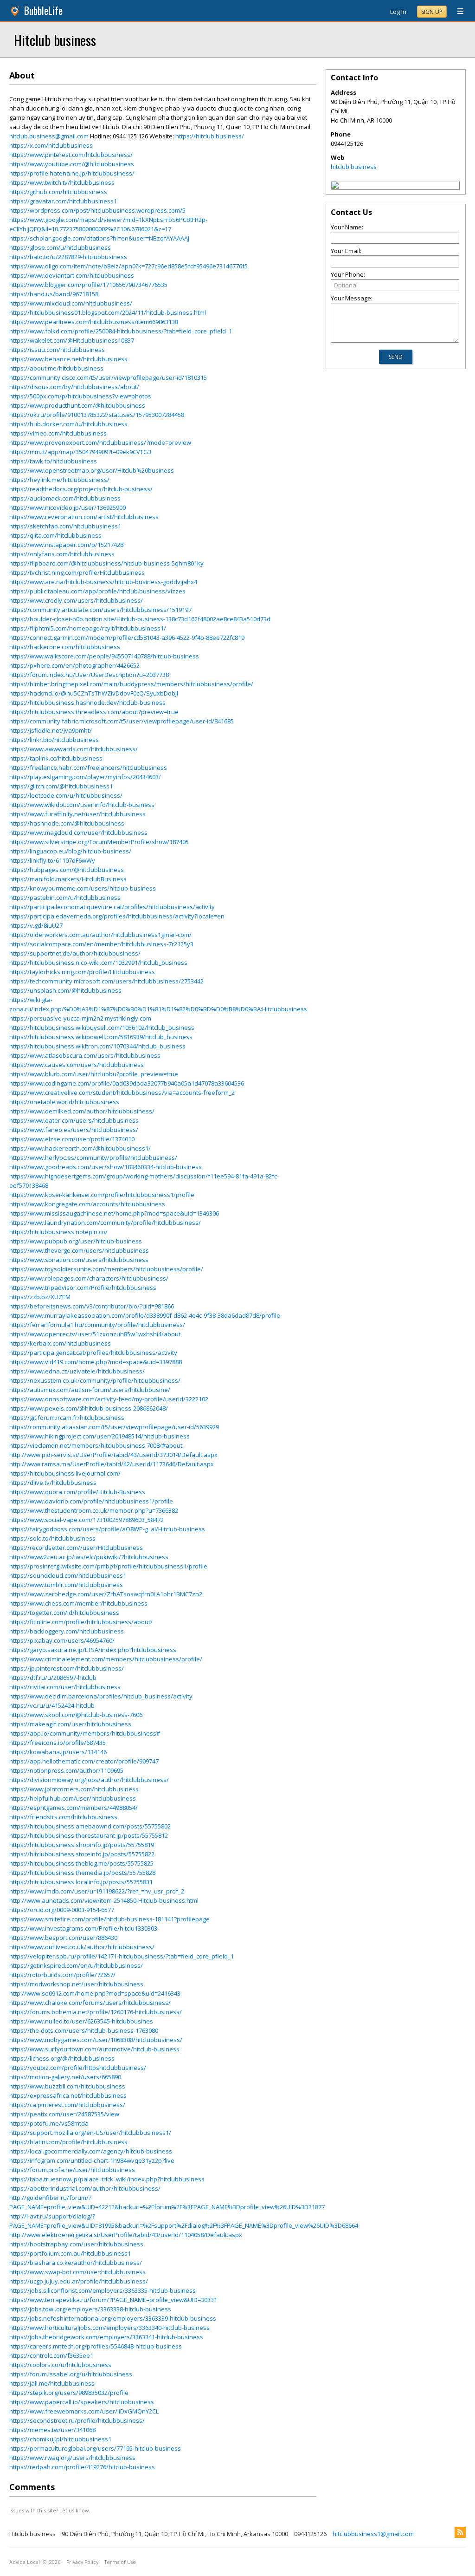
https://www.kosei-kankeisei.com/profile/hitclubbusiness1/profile (102, 1195)
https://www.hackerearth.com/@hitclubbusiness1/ (80, 1148)
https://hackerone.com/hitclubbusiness (65, 647)
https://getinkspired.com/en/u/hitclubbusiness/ (76, 1965)
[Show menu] (457, 12)
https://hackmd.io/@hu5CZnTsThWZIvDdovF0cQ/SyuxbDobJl (94, 693)
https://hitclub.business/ (210, 136)
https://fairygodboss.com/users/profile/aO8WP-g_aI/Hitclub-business (107, 1529)
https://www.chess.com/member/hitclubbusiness (78, 1603)
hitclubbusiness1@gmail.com (373, 2534)
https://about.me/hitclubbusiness (56, 368)
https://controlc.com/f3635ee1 (51, 2355)
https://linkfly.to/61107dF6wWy (52, 860)
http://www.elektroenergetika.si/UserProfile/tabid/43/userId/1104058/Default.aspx (126, 2235)
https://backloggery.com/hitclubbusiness (67, 1631)
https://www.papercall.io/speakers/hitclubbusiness (82, 2402)
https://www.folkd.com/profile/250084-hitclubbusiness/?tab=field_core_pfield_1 (121, 331)
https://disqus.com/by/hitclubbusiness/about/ (74, 387)
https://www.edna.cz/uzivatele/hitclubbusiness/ (77, 1371)
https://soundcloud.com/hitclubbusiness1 (68, 1575)
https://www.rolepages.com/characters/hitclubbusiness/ (89, 1278)
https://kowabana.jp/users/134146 (58, 1752)
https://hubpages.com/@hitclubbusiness (67, 870)
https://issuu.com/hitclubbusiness (57, 350)
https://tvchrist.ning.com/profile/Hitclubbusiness (77, 572)
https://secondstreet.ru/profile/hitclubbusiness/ (77, 2420)
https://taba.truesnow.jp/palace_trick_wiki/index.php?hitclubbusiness (107, 2179)
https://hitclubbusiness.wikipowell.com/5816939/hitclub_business (101, 1037)
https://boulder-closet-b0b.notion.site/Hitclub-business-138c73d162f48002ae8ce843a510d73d (140, 619)
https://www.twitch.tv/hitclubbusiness (62, 182)
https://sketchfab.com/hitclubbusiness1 (65, 526)
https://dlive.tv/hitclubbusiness (53, 1483)
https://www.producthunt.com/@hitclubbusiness (77, 405)
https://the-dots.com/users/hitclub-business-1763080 (84, 2030)
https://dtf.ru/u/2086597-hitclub (53, 1678)
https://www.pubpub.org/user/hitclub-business (76, 1241)
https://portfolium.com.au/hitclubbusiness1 (70, 2253)
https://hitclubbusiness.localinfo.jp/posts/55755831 (81, 1882)
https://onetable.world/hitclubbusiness (64, 1102)
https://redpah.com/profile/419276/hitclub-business (82, 2467)
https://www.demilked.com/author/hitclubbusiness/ (82, 1111)
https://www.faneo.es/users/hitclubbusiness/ (74, 1130)
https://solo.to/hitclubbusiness (52, 1538)
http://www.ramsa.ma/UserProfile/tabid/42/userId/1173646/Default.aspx (112, 1464)
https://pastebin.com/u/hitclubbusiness (65, 898)
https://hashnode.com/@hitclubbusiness (67, 823)
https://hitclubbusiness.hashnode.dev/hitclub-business (87, 703)
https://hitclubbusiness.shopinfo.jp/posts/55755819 (82, 1845)
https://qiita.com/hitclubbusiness (55, 535)
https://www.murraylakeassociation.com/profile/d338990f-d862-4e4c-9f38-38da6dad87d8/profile (145, 1315)
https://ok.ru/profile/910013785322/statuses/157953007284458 (97, 415)
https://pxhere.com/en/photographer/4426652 (74, 665)
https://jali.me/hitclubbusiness (52, 2383)
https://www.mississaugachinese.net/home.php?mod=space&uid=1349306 (114, 1213)
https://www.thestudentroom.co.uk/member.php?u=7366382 (94, 1510)
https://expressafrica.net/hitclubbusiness (68, 2095)
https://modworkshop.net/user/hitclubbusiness (76, 1984)
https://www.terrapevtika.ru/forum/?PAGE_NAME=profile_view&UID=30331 (113, 2300)
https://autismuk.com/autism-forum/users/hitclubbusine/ (90, 1390)
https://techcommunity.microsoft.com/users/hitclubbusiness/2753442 (106, 981)
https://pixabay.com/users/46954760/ (62, 1640)
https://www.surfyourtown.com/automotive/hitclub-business (94, 2049)
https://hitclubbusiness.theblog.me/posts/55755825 (81, 1863)
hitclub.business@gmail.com (49, 136)
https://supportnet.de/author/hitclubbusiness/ (75, 953)
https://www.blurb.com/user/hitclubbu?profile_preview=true (94, 1074)
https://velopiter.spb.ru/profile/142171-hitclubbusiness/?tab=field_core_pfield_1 (122, 1956)
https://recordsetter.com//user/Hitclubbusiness (76, 1548)
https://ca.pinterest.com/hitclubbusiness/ (67, 2105)
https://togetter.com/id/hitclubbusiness (64, 1613)
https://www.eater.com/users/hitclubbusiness (74, 1120)
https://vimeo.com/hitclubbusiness (58, 433)
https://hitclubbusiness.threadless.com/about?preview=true (94, 712)
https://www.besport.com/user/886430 (63, 1938)
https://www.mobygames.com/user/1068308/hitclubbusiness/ (96, 2040)
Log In (398, 12)
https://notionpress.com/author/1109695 (66, 1770)
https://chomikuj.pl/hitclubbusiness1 (60, 2439)
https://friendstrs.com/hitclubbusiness (63, 1817)
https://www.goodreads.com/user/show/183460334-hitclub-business (106, 1167)
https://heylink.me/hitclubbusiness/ (59, 480)
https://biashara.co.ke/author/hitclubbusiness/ (76, 2263)
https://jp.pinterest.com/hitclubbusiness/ (67, 1668)
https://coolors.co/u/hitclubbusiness (60, 2365)
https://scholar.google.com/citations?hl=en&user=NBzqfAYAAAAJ (99, 238)
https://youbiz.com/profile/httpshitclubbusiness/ (78, 2068)
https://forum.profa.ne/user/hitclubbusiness (72, 2170)
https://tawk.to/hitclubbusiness (53, 461)
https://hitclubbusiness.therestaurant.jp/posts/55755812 (89, 1835)
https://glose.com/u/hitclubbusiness (60, 247)
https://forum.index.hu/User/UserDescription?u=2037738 (89, 675)
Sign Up (432, 12)
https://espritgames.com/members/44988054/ (74, 1808)
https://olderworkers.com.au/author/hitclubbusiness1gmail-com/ (100, 935)
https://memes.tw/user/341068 (52, 2430)
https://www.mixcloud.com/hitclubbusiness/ (71, 303)
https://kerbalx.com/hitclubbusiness (60, 1343)
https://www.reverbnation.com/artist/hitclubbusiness (84, 517)
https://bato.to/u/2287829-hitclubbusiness (68, 257)
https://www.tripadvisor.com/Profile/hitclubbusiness (83, 1288)
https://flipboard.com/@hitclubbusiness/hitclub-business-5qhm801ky (106, 563)
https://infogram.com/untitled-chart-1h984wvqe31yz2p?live (92, 2160)
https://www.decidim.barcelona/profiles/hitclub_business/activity (101, 1696)
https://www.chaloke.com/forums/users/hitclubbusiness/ (90, 2003)
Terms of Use (120, 2562)
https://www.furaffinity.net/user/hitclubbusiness (77, 814)
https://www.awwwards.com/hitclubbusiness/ (74, 749)
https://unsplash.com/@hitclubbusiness (65, 990)
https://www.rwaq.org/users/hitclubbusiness (72, 2458)
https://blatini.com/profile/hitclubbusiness (68, 2142)
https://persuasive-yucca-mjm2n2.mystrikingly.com (80, 1018)
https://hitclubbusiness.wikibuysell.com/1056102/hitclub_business (102, 1028)
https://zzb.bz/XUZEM (40, 1297)
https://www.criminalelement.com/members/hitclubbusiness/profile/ (106, 1659)
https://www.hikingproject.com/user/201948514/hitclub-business (99, 1436)
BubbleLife (43, 10)
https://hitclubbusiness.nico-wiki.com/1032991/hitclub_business (98, 963)
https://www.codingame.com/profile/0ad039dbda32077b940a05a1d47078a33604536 (127, 1083)
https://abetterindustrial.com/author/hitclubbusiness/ (85, 2188)
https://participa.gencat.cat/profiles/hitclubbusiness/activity (93, 1353)
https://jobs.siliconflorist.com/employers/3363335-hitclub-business (103, 2290)
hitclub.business (354, 167)
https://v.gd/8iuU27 (36, 925)
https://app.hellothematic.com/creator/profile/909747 (84, 1761)
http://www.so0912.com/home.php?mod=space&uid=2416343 (95, 1993)
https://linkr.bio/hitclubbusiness (54, 740)
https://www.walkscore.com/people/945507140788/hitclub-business (104, 656)
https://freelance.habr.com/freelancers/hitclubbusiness (88, 768)
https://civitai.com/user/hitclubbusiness (65, 1687)
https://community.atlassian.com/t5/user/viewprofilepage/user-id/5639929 (114, 1427)
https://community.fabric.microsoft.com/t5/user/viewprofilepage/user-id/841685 (122, 721)
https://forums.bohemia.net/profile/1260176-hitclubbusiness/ (96, 2012)
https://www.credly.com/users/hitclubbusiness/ (76, 600)
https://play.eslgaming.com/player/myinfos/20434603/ (85, 777)
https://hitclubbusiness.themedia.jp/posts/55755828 (82, 1873)
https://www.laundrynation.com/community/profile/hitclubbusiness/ (105, 1223)
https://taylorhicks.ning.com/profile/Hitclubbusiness (82, 972)
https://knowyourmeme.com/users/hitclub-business (83, 888)
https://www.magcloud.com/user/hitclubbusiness (78, 833)
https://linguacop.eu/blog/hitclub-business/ (70, 851)
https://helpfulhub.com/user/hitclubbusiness (73, 1798)
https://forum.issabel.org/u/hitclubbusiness (71, 2374)
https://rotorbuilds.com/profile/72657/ (62, 1975)
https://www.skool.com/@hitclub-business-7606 (76, 1715)
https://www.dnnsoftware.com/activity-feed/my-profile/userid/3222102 (109, 1399)
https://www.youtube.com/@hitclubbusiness (72, 164)
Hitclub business (55, 40)
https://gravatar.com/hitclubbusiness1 (63, 201)
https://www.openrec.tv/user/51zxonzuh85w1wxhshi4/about (95, 1334)
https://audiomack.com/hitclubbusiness (65, 498)
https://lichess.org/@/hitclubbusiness (62, 2058)
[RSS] (460, 2532)
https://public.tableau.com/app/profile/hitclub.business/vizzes (97, 591)
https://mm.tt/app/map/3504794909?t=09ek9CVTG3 (80, 452)
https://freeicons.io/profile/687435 (58, 1743)
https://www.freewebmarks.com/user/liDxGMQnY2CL (84, 2411)
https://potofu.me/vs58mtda (49, 2123)
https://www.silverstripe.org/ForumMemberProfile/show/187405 (99, 842)
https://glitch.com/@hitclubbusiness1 (61, 786)
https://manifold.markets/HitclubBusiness (68, 879)
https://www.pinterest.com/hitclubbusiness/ (71, 155)
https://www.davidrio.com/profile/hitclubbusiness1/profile (91, 1501)
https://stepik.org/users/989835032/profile (69, 2393)
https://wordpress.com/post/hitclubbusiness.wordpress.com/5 (97, 210)
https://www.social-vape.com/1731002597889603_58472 (87, 1520)
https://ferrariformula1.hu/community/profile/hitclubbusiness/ (97, 1325)
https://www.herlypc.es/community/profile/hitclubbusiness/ (93, 1158)
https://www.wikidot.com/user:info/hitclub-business (82, 805)
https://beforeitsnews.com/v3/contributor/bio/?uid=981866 (92, 1306)
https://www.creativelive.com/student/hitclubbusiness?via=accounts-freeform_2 (122, 1093)
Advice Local (25, 2562)
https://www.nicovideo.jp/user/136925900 (67, 507)
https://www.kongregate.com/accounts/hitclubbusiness (87, 1204)
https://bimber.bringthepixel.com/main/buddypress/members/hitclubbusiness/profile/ (131, 684)
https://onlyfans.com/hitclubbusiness (62, 554)
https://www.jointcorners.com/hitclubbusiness (74, 1789)
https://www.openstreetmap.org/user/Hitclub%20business (92, 470)
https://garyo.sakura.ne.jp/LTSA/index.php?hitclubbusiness (93, 1650)
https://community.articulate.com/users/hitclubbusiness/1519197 (100, 610)
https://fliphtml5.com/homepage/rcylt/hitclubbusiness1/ (88, 628)
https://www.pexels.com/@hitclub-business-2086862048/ (89, 1408)
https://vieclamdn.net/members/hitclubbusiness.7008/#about (96, 1445)
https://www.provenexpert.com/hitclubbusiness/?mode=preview (100, 442)
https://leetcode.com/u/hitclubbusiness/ (66, 795)
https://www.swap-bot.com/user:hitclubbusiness (77, 2272)
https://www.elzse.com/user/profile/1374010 (72, 1139)
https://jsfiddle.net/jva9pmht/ (51, 730)
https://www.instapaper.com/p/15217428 (66, 545)
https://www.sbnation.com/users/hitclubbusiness (79, 1260)
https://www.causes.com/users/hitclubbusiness (77, 1065)
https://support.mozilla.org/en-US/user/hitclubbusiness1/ (90, 2133)
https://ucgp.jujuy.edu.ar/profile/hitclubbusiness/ (79, 2281)
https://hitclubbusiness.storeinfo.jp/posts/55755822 (82, 1854)
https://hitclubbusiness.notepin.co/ (58, 1232)
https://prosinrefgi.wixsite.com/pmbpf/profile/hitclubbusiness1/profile (108, 1566)
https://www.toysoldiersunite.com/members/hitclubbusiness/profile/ (106, 1269)
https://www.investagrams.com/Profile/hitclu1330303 (83, 1928)
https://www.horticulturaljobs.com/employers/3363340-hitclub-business (109, 2328)
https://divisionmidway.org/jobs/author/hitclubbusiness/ (89, 1780)
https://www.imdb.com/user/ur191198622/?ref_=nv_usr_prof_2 (97, 1891)
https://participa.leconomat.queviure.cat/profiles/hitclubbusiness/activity (112, 907)
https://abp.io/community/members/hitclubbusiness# (85, 1733)
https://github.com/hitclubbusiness (58, 192)
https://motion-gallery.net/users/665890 (65, 2077)
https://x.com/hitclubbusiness (51, 145)
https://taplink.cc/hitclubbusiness (56, 758)
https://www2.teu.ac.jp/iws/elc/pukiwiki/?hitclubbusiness (89, 1557)
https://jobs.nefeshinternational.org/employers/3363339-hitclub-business (113, 2318)
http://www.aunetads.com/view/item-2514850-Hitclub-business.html (104, 1900)
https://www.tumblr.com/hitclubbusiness (66, 1585)
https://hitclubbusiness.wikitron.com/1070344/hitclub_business (97, 1046)
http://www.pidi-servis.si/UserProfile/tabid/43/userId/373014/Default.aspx (113, 1455)
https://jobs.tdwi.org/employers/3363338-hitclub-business (90, 2309)
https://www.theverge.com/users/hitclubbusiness (79, 1250)
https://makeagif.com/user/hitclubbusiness (70, 1724)
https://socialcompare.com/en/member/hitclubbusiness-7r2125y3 (101, 944)
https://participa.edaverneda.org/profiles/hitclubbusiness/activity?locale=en (117, 916)
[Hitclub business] (335, 187)
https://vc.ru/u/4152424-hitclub (52, 1705)
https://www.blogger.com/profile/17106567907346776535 (88, 285)
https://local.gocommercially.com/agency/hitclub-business (91, 2151)
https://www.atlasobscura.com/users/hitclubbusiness (85, 1055)
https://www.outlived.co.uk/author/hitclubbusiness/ (82, 1947)
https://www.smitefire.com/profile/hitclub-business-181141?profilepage (109, 1919)
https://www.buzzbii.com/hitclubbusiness (67, 2086)
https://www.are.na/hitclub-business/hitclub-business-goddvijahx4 (103, 582)
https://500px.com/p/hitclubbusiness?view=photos (80, 396)
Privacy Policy (82, 2562)
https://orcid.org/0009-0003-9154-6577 (62, 1910)
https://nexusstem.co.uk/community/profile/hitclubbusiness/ (95, 1380)
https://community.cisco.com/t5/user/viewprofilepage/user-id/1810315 (108, 377)
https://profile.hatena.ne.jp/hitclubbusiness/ (72, 173)
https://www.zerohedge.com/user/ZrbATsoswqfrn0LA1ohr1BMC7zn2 (106, 1594)
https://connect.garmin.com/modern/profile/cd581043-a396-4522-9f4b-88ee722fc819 (127, 637)
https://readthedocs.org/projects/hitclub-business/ (81, 489)
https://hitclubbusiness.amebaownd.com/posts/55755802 (90, 1826)
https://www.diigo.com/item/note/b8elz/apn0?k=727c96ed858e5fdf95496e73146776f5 (128, 266)
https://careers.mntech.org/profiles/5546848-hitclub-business (96, 2346)
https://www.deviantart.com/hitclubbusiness (72, 275)
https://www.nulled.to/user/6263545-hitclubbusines (81, 2021)
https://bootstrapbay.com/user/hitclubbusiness (76, 2244)
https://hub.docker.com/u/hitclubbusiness (68, 424)
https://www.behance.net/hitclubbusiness (68, 359)
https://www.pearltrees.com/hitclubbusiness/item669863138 (94, 322)
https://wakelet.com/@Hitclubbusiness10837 (72, 340)
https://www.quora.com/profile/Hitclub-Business (77, 1492)
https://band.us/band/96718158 (54, 294)
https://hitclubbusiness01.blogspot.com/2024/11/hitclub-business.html (108, 312)
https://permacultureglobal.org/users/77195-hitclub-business (95, 2448)
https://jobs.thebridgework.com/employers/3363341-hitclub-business (106, 2337)
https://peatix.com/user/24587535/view (64, 2114)
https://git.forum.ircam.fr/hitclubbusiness (67, 1418)
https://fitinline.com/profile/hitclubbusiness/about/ (81, 1622)
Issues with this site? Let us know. (50, 2510)
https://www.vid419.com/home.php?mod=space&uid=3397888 (96, 1362)
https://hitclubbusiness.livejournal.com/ (65, 1473)
